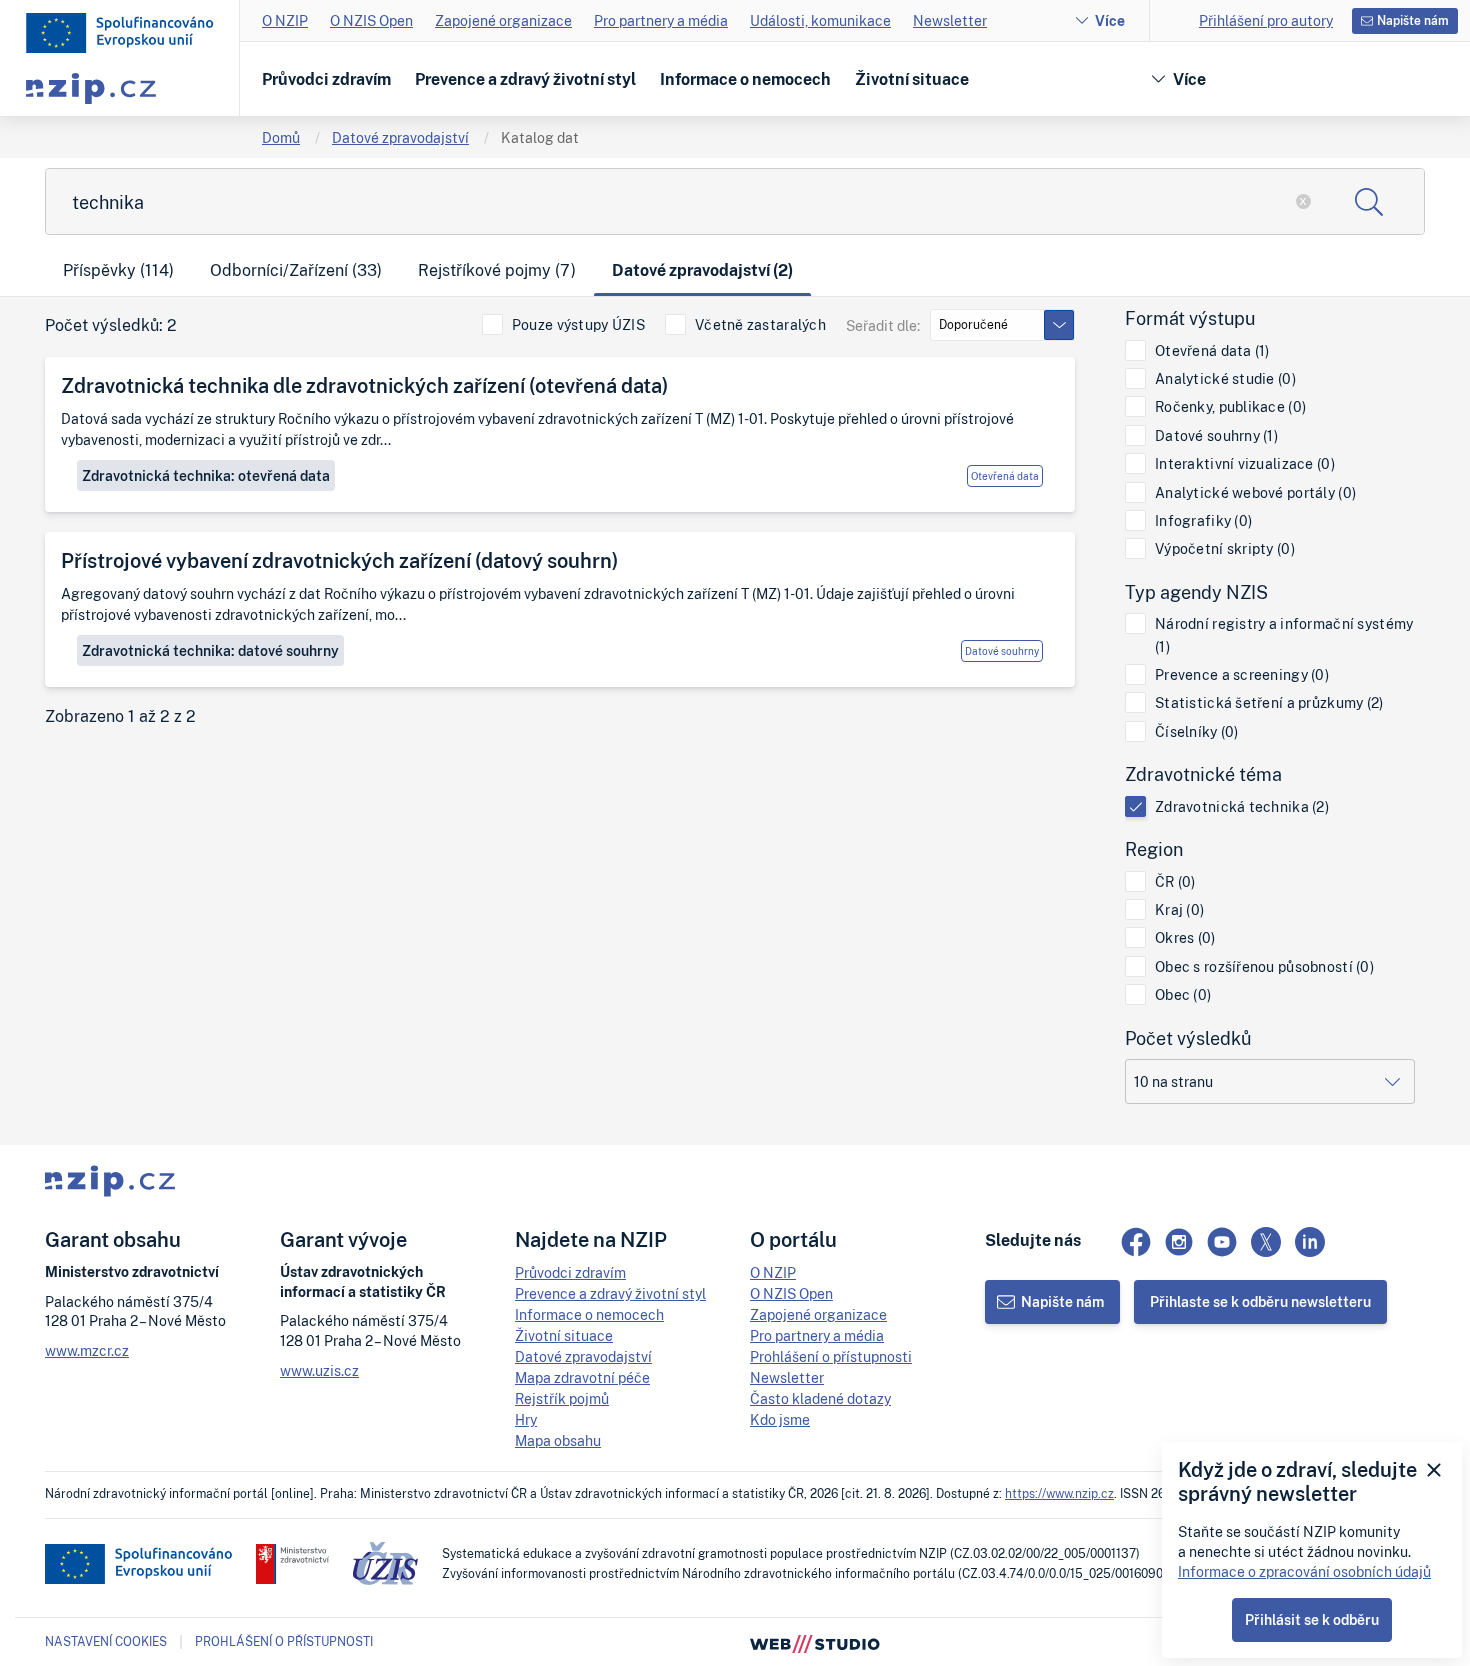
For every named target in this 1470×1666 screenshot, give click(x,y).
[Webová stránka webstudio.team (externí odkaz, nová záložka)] (815, 1642)
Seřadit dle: (883, 325)
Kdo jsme (780, 1419)
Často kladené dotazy (820, 1398)
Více (1110, 20)
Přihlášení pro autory (1266, 20)
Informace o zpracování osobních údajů (1304, 1571)
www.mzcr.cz (87, 1350)
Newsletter (950, 20)
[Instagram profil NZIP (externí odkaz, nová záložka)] (1179, 1242)
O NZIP (285, 20)
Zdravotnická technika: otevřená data (206, 475)
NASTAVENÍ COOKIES (106, 1642)
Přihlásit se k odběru (1312, 1619)
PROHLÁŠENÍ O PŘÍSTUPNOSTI (284, 1641)
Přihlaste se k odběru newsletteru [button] (1260, 1301)
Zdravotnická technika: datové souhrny (210, 650)
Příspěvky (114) (118, 270)
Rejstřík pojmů (562, 1398)
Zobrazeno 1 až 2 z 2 (120, 716)
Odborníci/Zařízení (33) (296, 270)
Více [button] (1189, 79)
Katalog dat (540, 137)
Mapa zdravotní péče (582, 1377)
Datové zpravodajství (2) (702, 270)
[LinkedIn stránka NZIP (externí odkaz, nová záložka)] (1310, 1242)
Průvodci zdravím (326, 79)
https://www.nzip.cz (1059, 1493)
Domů (281, 137)
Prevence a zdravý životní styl (525, 79)
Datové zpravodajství (400, 137)
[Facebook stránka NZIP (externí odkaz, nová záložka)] (1136, 1242)
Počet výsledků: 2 (111, 325)
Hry (526, 1419)
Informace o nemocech (745, 79)
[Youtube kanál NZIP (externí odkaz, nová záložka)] (1222, 1242)
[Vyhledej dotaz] (1369, 201)
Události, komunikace (820, 20)
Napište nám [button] (1413, 20)
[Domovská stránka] (120, 33)
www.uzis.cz (319, 1370)
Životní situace (912, 79)
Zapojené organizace (503, 20)
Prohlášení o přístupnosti (831, 1356)
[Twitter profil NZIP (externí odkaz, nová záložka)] (1266, 1242)
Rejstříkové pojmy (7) (497, 270)
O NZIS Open (371, 20)
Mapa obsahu (558, 1440)
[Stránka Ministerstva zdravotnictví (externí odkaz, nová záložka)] (292, 1564)
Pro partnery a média (661, 20)
